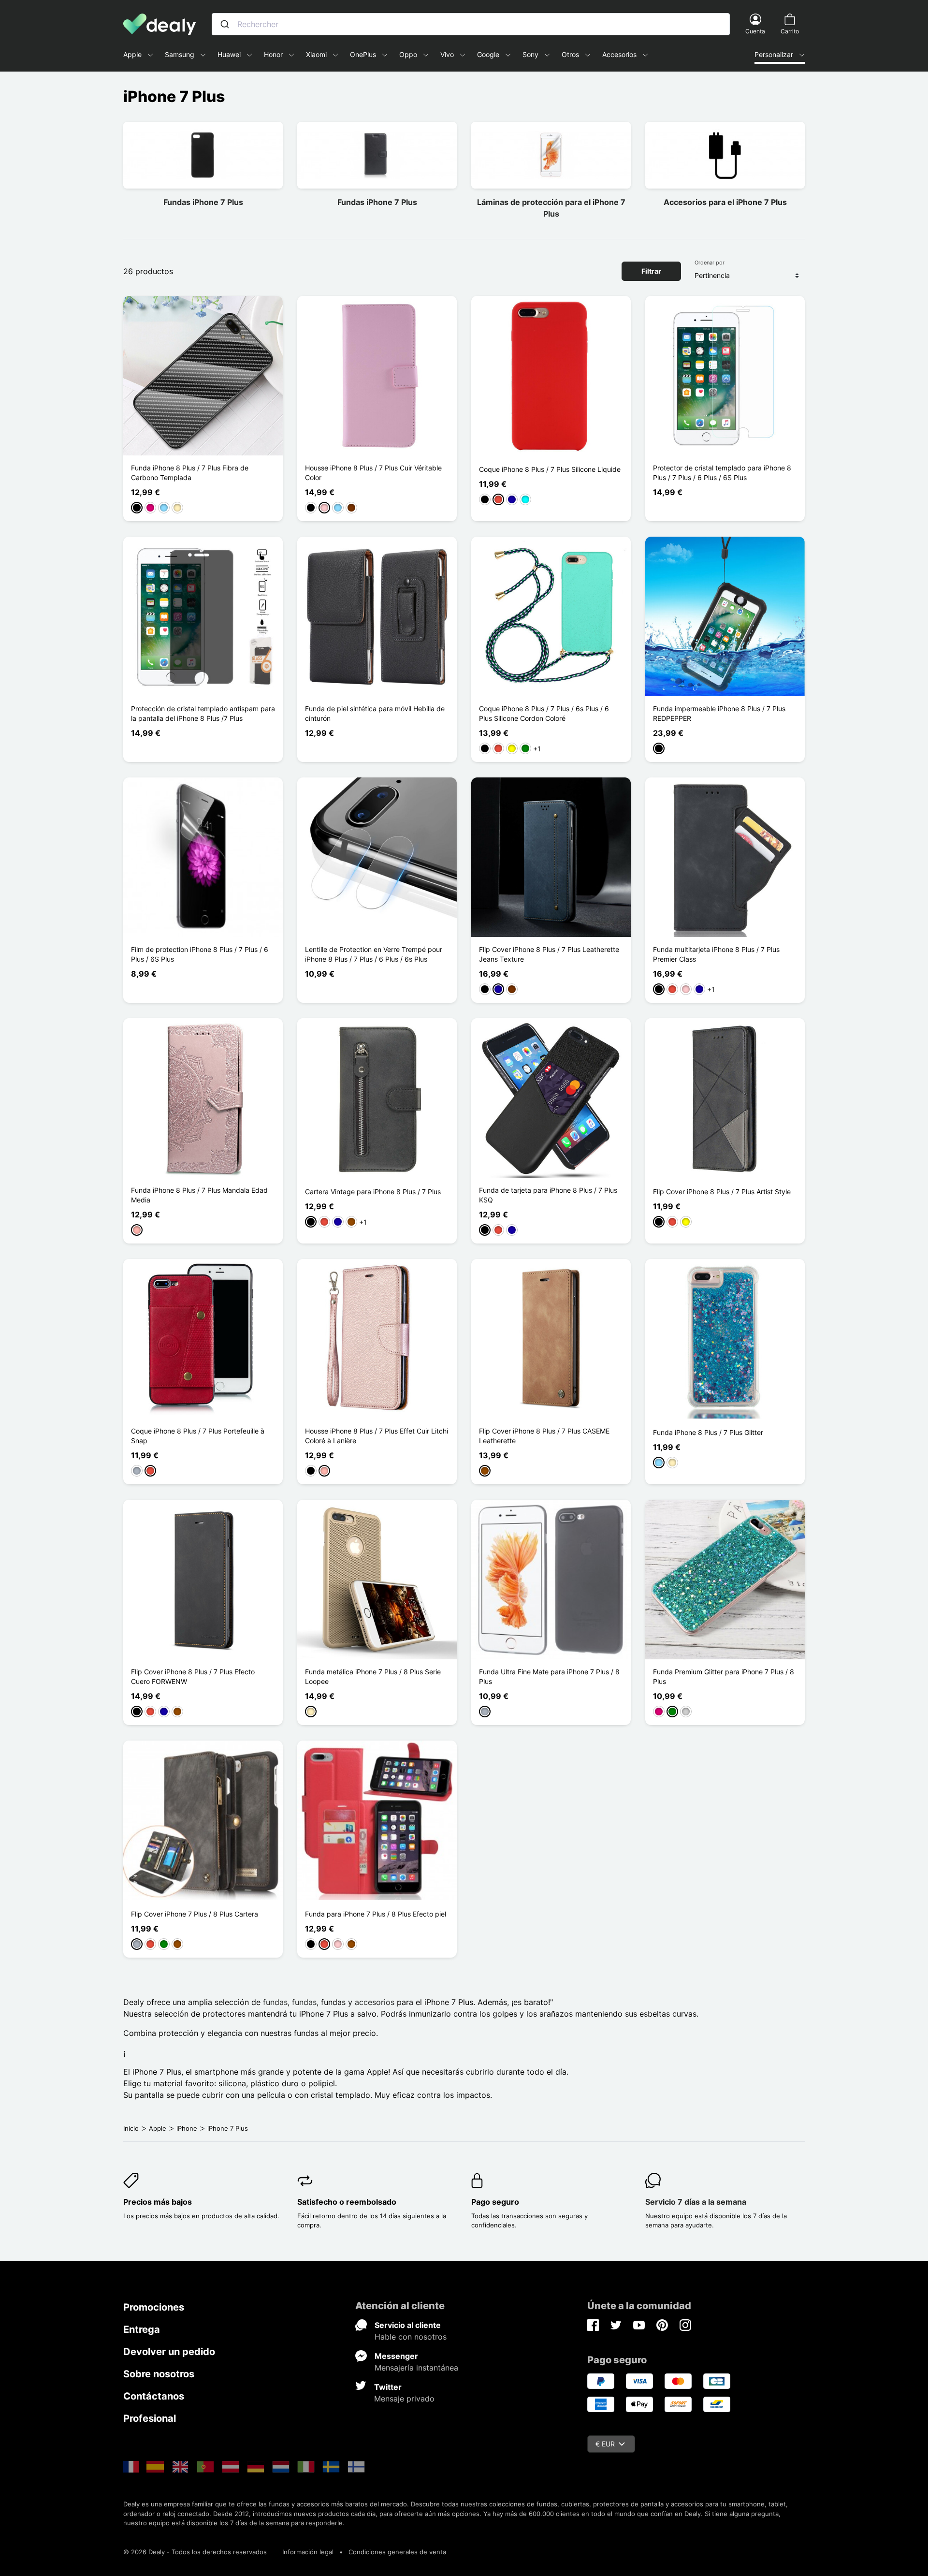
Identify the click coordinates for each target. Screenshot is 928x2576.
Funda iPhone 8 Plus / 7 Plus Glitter (708, 1432)
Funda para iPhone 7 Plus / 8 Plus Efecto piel (376, 1914)
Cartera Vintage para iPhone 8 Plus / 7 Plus (373, 1192)
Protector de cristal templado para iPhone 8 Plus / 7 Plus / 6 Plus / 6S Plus (722, 473)
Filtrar (651, 271)
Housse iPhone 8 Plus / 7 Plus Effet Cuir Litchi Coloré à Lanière (377, 1436)
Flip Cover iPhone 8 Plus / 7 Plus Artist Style (722, 1192)
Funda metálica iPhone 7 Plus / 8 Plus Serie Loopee (373, 1676)
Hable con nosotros (411, 2337)
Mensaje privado (404, 2399)
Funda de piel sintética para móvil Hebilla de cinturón (375, 713)
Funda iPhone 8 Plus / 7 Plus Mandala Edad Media (199, 1195)
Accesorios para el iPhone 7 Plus (725, 202)
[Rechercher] (225, 24)
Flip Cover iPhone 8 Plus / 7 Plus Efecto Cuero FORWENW (193, 1676)
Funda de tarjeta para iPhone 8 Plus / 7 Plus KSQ (548, 1195)
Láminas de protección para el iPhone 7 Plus (551, 208)
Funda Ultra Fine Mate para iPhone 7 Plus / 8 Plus (549, 1676)
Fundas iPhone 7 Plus (203, 202)
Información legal (308, 2552)
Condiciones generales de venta (397, 2552)
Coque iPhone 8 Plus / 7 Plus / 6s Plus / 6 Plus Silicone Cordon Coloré (544, 713)
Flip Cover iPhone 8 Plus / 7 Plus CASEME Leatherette (544, 1436)
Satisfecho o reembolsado (347, 2202)
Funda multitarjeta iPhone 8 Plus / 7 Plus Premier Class (716, 954)
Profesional (150, 2418)
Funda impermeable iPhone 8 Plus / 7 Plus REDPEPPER (719, 713)
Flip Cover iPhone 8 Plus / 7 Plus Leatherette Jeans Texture (549, 954)
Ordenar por (710, 263)
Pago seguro (495, 2202)
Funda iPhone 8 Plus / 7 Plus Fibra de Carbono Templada (190, 473)
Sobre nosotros (159, 2374)
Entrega (142, 2329)
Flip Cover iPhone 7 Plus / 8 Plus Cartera (195, 1914)
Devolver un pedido (169, 2352)
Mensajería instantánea (416, 2368)
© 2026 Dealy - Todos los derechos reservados (195, 2552)
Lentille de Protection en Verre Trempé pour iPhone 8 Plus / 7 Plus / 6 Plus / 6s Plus (374, 954)
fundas (275, 2002)
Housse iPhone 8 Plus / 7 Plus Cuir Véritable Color (373, 473)
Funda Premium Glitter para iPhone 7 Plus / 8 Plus (724, 1676)
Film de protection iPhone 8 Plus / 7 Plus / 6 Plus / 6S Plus (200, 954)
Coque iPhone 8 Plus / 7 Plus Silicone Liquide (550, 469)
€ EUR (605, 2444)
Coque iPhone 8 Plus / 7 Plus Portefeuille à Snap (198, 1436)
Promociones (154, 2307)
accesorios (375, 2002)
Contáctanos (154, 2396)
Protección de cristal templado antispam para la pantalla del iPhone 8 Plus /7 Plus (203, 713)
